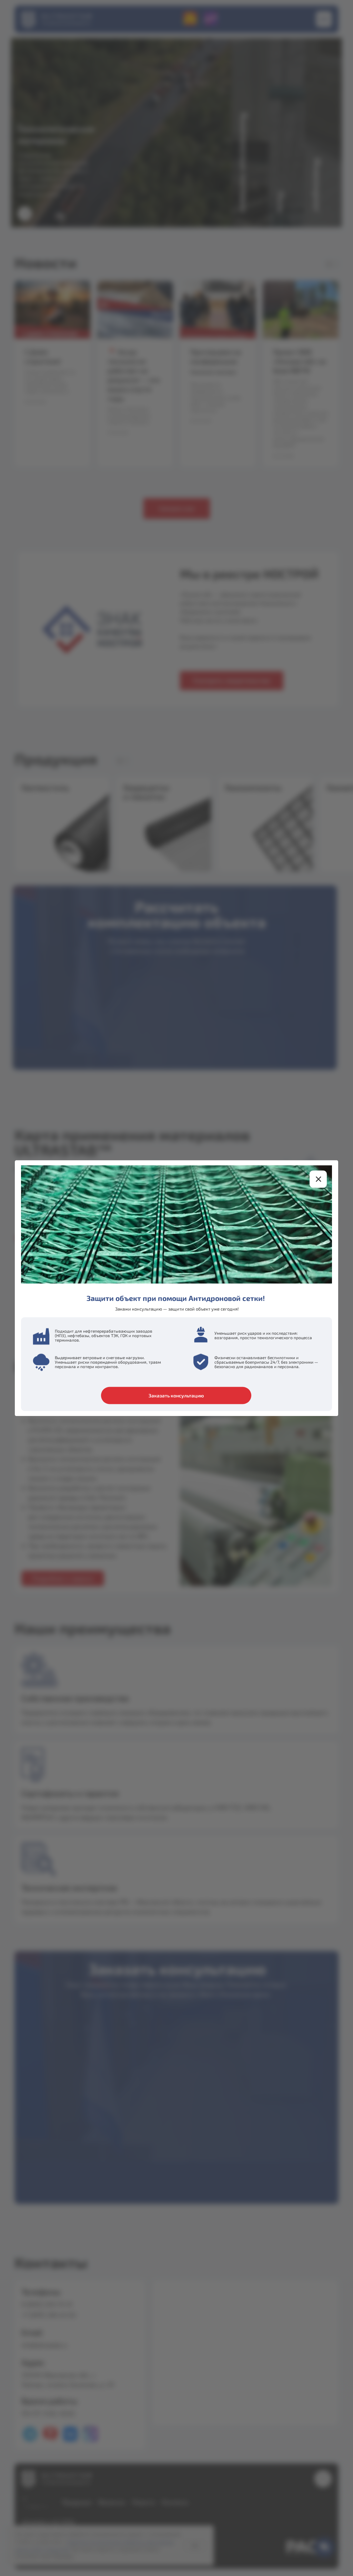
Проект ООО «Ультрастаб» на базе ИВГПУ (299, 361)
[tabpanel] (176, 748)
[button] (318, 1179)
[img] (265, 824)
